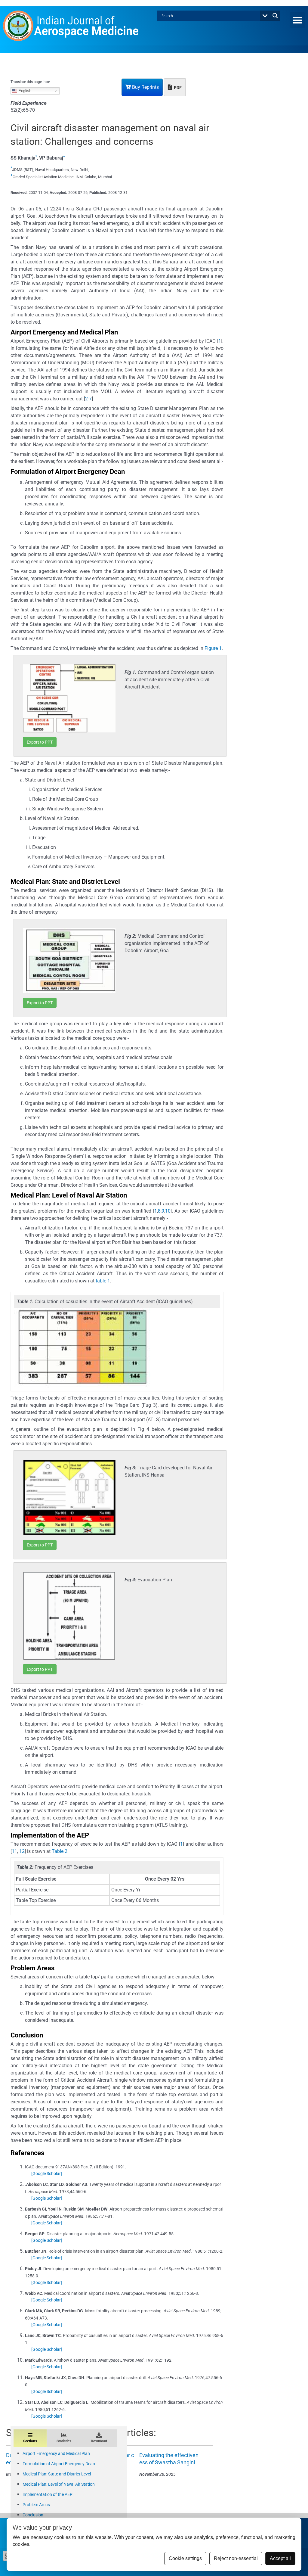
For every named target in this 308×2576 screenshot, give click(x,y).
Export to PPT (40, 742)
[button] (297, 20)
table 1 (103, 1281)
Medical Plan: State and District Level (57, 2474)
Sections (30, 2441)
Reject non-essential (236, 2558)
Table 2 (60, 1851)
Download (99, 2441)
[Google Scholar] (47, 2174)
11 (14, 1851)
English (24, 91)
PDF (177, 88)
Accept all (280, 2558)
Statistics (64, 2441)
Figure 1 (213, 648)
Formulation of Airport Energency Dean (59, 2464)
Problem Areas (36, 2505)
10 (168, 1211)
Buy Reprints (145, 87)
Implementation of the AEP (48, 2494)
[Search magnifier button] (275, 16)
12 (22, 1851)
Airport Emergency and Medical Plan (56, 2453)
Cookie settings (185, 2558)
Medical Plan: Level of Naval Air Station (59, 2484)
